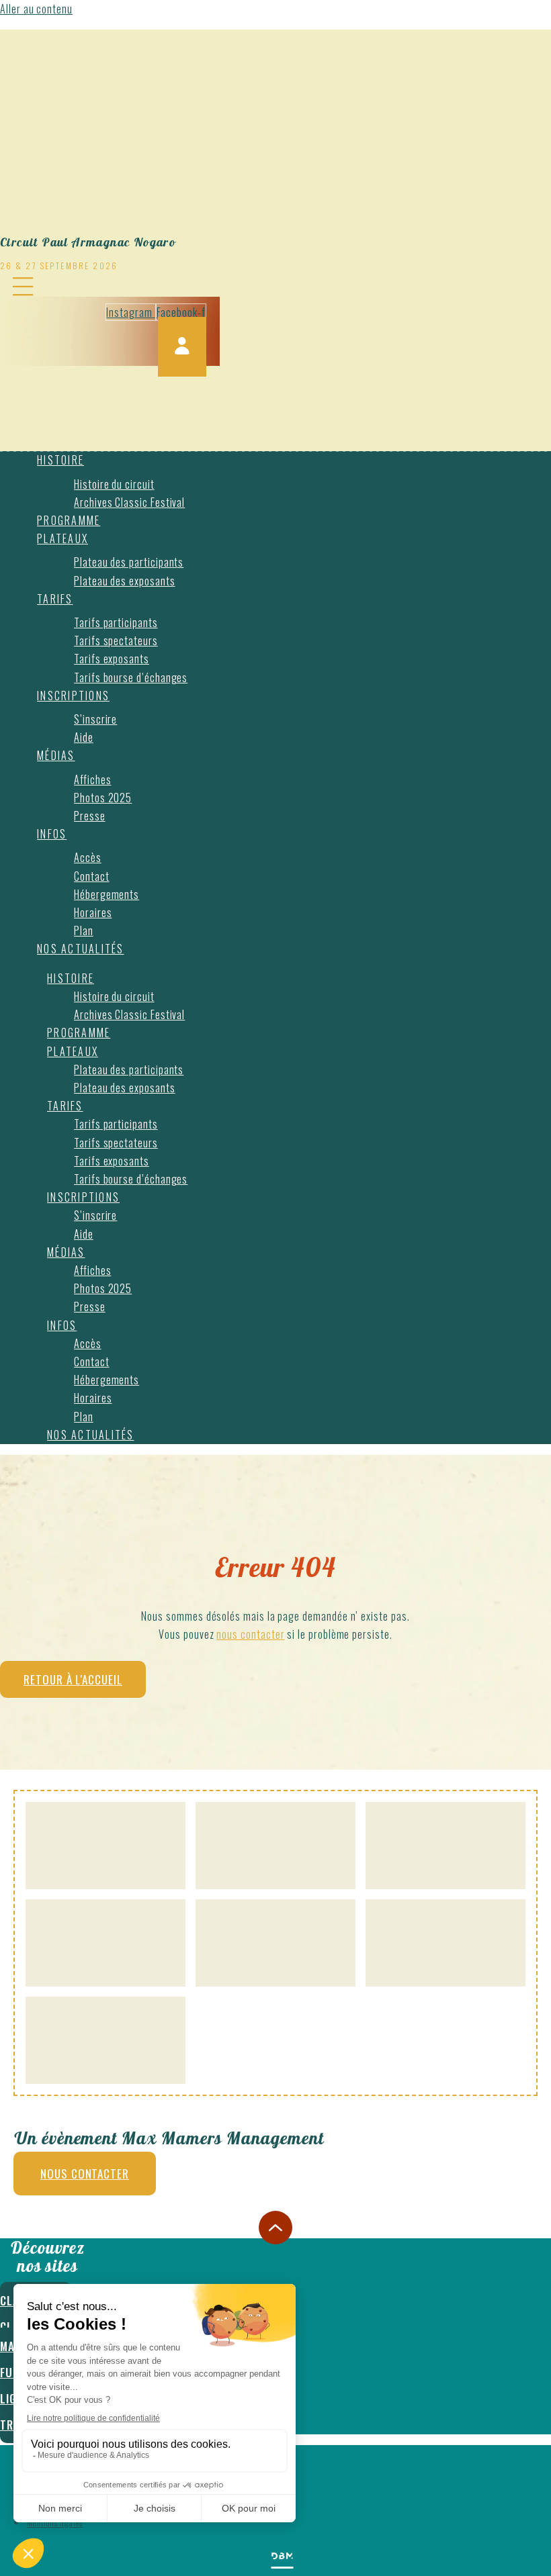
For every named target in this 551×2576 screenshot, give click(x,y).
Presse (90, 816)
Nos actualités (81, 949)
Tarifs (55, 599)
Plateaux (62, 538)
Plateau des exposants (125, 581)
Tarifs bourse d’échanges (131, 677)
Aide (84, 737)
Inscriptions (73, 696)
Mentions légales (55, 2523)
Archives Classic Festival (129, 502)
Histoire (60, 460)
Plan (84, 931)
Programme (69, 520)
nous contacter (250, 1634)
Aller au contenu (36, 9)
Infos (52, 834)
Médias (56, 755)
